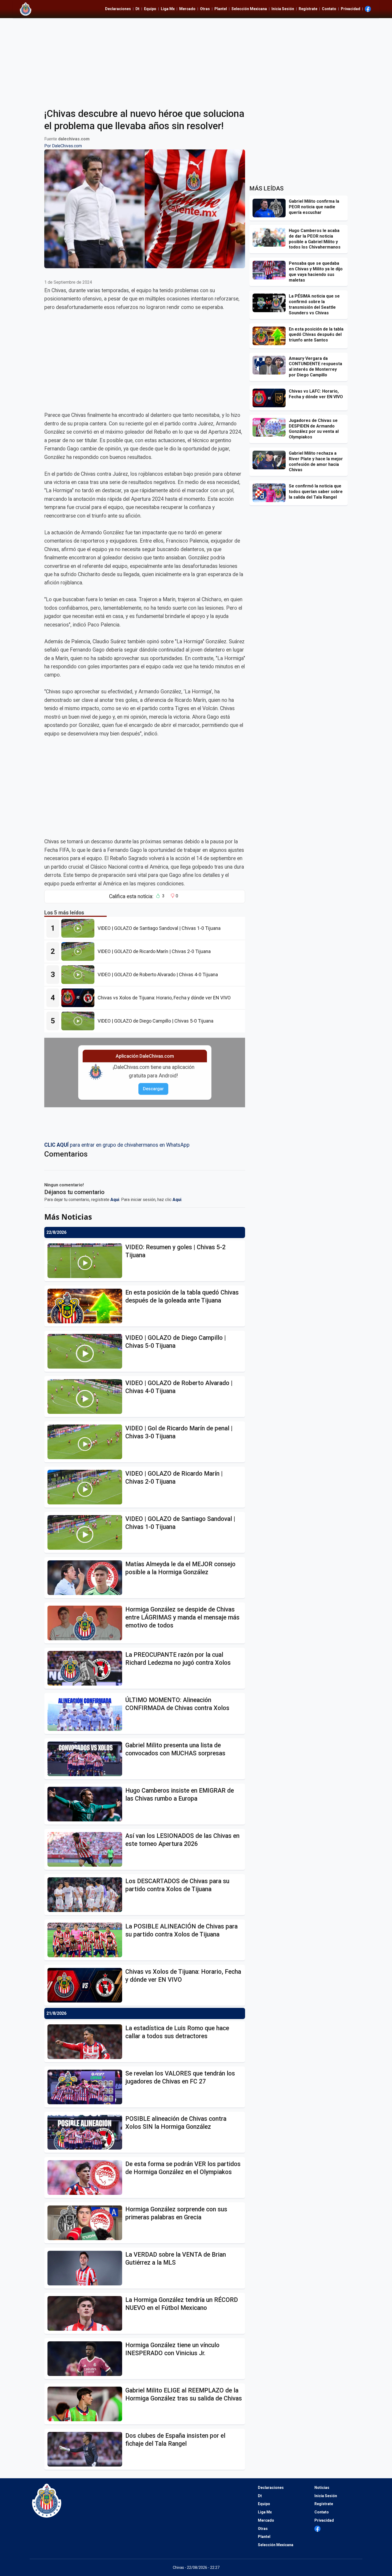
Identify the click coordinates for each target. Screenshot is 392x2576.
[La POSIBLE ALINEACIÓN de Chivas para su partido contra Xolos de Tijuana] (86, 1940)
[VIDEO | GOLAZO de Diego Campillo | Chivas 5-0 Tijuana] (79, 1021)
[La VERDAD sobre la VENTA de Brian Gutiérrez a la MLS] (86, 2268)
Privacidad (351, 9)
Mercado (187, 9)
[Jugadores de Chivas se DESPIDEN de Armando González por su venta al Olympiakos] (271, 427)
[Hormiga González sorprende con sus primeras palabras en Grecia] (86, 2223)
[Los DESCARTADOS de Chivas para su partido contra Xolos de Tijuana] (86, 1895)
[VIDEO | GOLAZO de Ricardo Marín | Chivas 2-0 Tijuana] (79, 951)
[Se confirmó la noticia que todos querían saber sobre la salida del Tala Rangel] (271, 493)
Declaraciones (118, 9)
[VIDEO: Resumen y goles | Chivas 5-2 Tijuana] (86, 1261)
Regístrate (308, 9)
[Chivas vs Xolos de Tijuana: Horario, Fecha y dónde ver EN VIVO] (79, 998)
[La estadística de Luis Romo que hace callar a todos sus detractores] (86, 2042)
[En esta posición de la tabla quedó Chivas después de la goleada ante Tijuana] (86, 1306)
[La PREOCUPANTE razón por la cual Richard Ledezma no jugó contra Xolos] (86, 1668)
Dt (137, 9)
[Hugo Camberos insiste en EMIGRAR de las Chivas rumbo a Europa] (86, 1804)
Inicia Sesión (283, 9)
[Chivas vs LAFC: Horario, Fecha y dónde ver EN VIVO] (271, 398)
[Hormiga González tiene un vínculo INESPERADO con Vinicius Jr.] (86, 2359)
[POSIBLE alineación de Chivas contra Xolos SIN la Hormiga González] (86, 2132)
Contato (329, 9)
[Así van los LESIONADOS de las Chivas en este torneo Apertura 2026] (86, 1849)
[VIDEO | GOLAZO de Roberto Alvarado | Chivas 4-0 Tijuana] (79, 975)
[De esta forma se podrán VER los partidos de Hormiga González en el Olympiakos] (86, 2178)
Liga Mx (168, 9)
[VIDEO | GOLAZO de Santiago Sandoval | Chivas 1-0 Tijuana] (79, 928)
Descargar (153, 1089)
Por (63, 146)
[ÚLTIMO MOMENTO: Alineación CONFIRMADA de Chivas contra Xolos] (86, 1714)
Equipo (150, 9)
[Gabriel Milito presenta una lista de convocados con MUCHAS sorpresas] (86, 1759)
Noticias (322, 2488)
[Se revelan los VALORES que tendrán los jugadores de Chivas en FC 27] (86, 2087)
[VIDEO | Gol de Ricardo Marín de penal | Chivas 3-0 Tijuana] (86, 1442)
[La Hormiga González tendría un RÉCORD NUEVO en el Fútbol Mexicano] (86, 2313)
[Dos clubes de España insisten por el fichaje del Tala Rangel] (86, 2449)
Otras (205, 9)
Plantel (221, 9)
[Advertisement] (196, 60)
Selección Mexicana (249, 9)
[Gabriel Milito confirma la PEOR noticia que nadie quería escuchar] (271, 208)
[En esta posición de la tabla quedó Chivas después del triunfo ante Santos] (271, 336)
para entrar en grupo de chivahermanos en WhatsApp (117, 1145)
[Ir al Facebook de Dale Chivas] (368, 9)
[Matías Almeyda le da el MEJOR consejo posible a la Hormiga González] (86, 1578)
